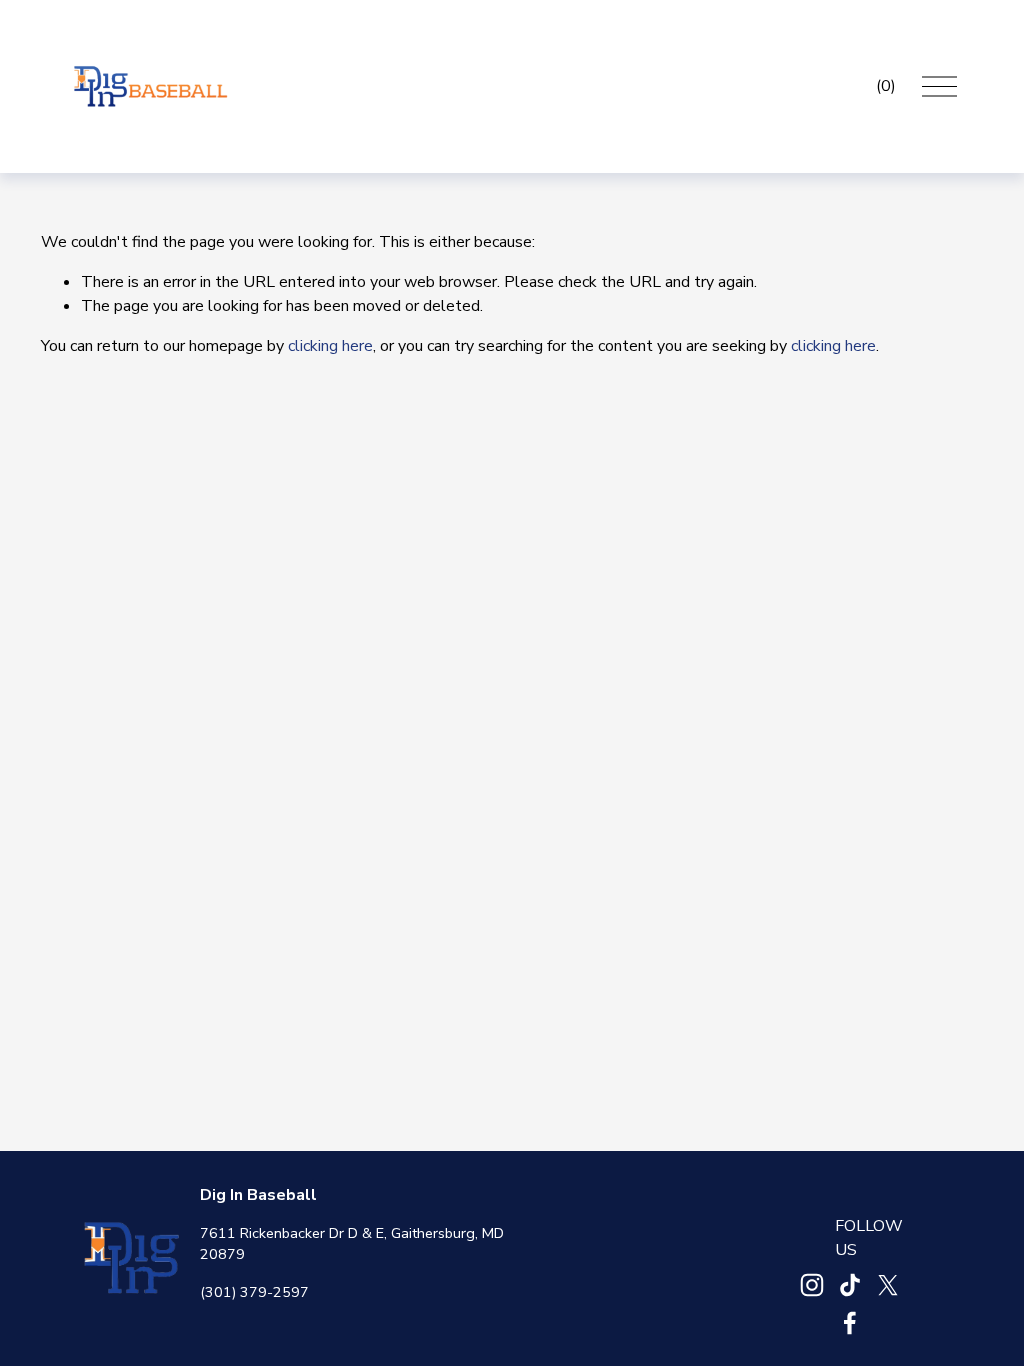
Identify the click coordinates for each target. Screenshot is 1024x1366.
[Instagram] (812, 1285)
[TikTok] (850, 1285)
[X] (888, 1285)
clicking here (330, 346)
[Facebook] (850, 1323)
